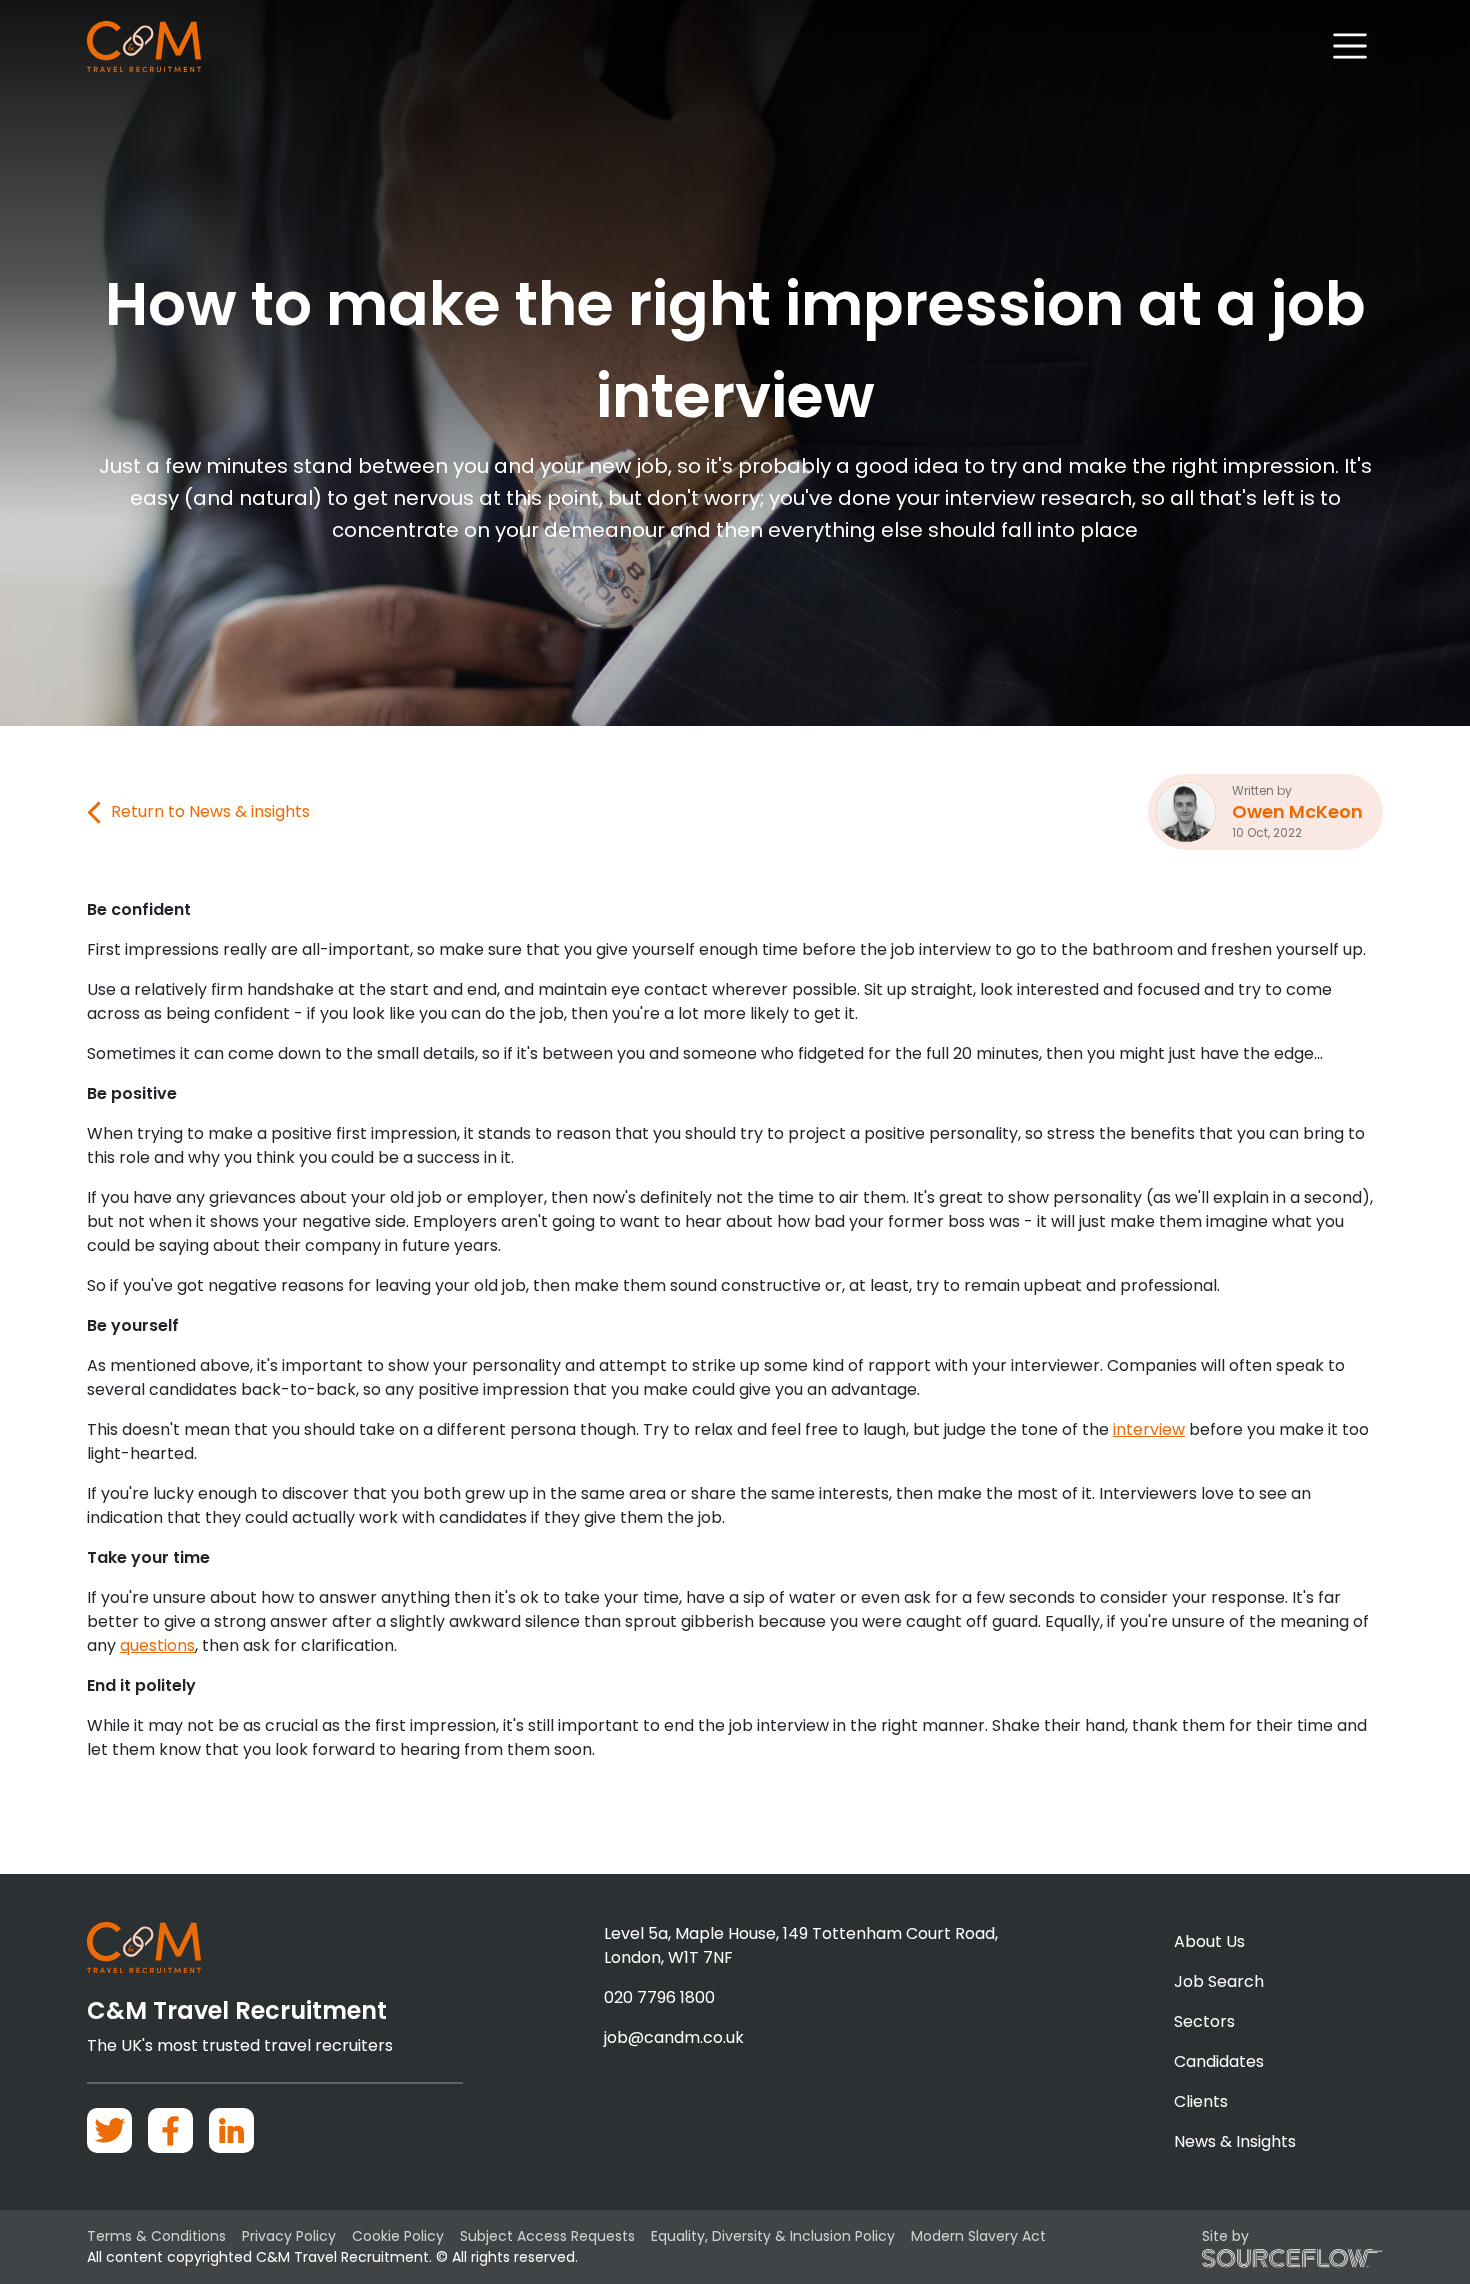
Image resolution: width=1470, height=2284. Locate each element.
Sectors (1204, 2021)
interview (1149, 1429)
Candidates (1219, 2061)
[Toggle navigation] (1350, 46)
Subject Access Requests (547, 2236)
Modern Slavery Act (978, 2236)
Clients (1201, 2101)
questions (157, 1645)
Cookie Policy (398, 2236)
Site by (1225, 2236)
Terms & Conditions (156, 2236)
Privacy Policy (289, 2236)
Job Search (1219, 1981)
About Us (1209, 1941)
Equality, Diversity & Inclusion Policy (773, 2236)
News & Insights (1235, 2141)
